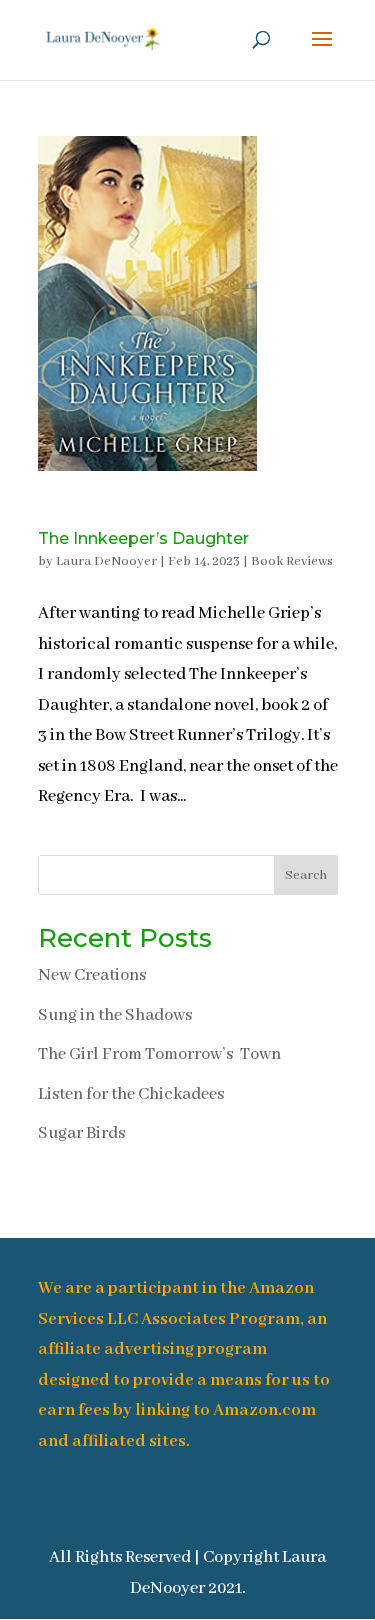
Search (306, 875)
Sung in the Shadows (115, 1015)
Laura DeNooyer (106, 561)
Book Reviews (292, 561)
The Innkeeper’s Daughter (143, 538)
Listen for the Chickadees (131, 1094)
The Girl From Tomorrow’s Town (159, 1054)
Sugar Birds (81, 1133)
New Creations (92, 975)
